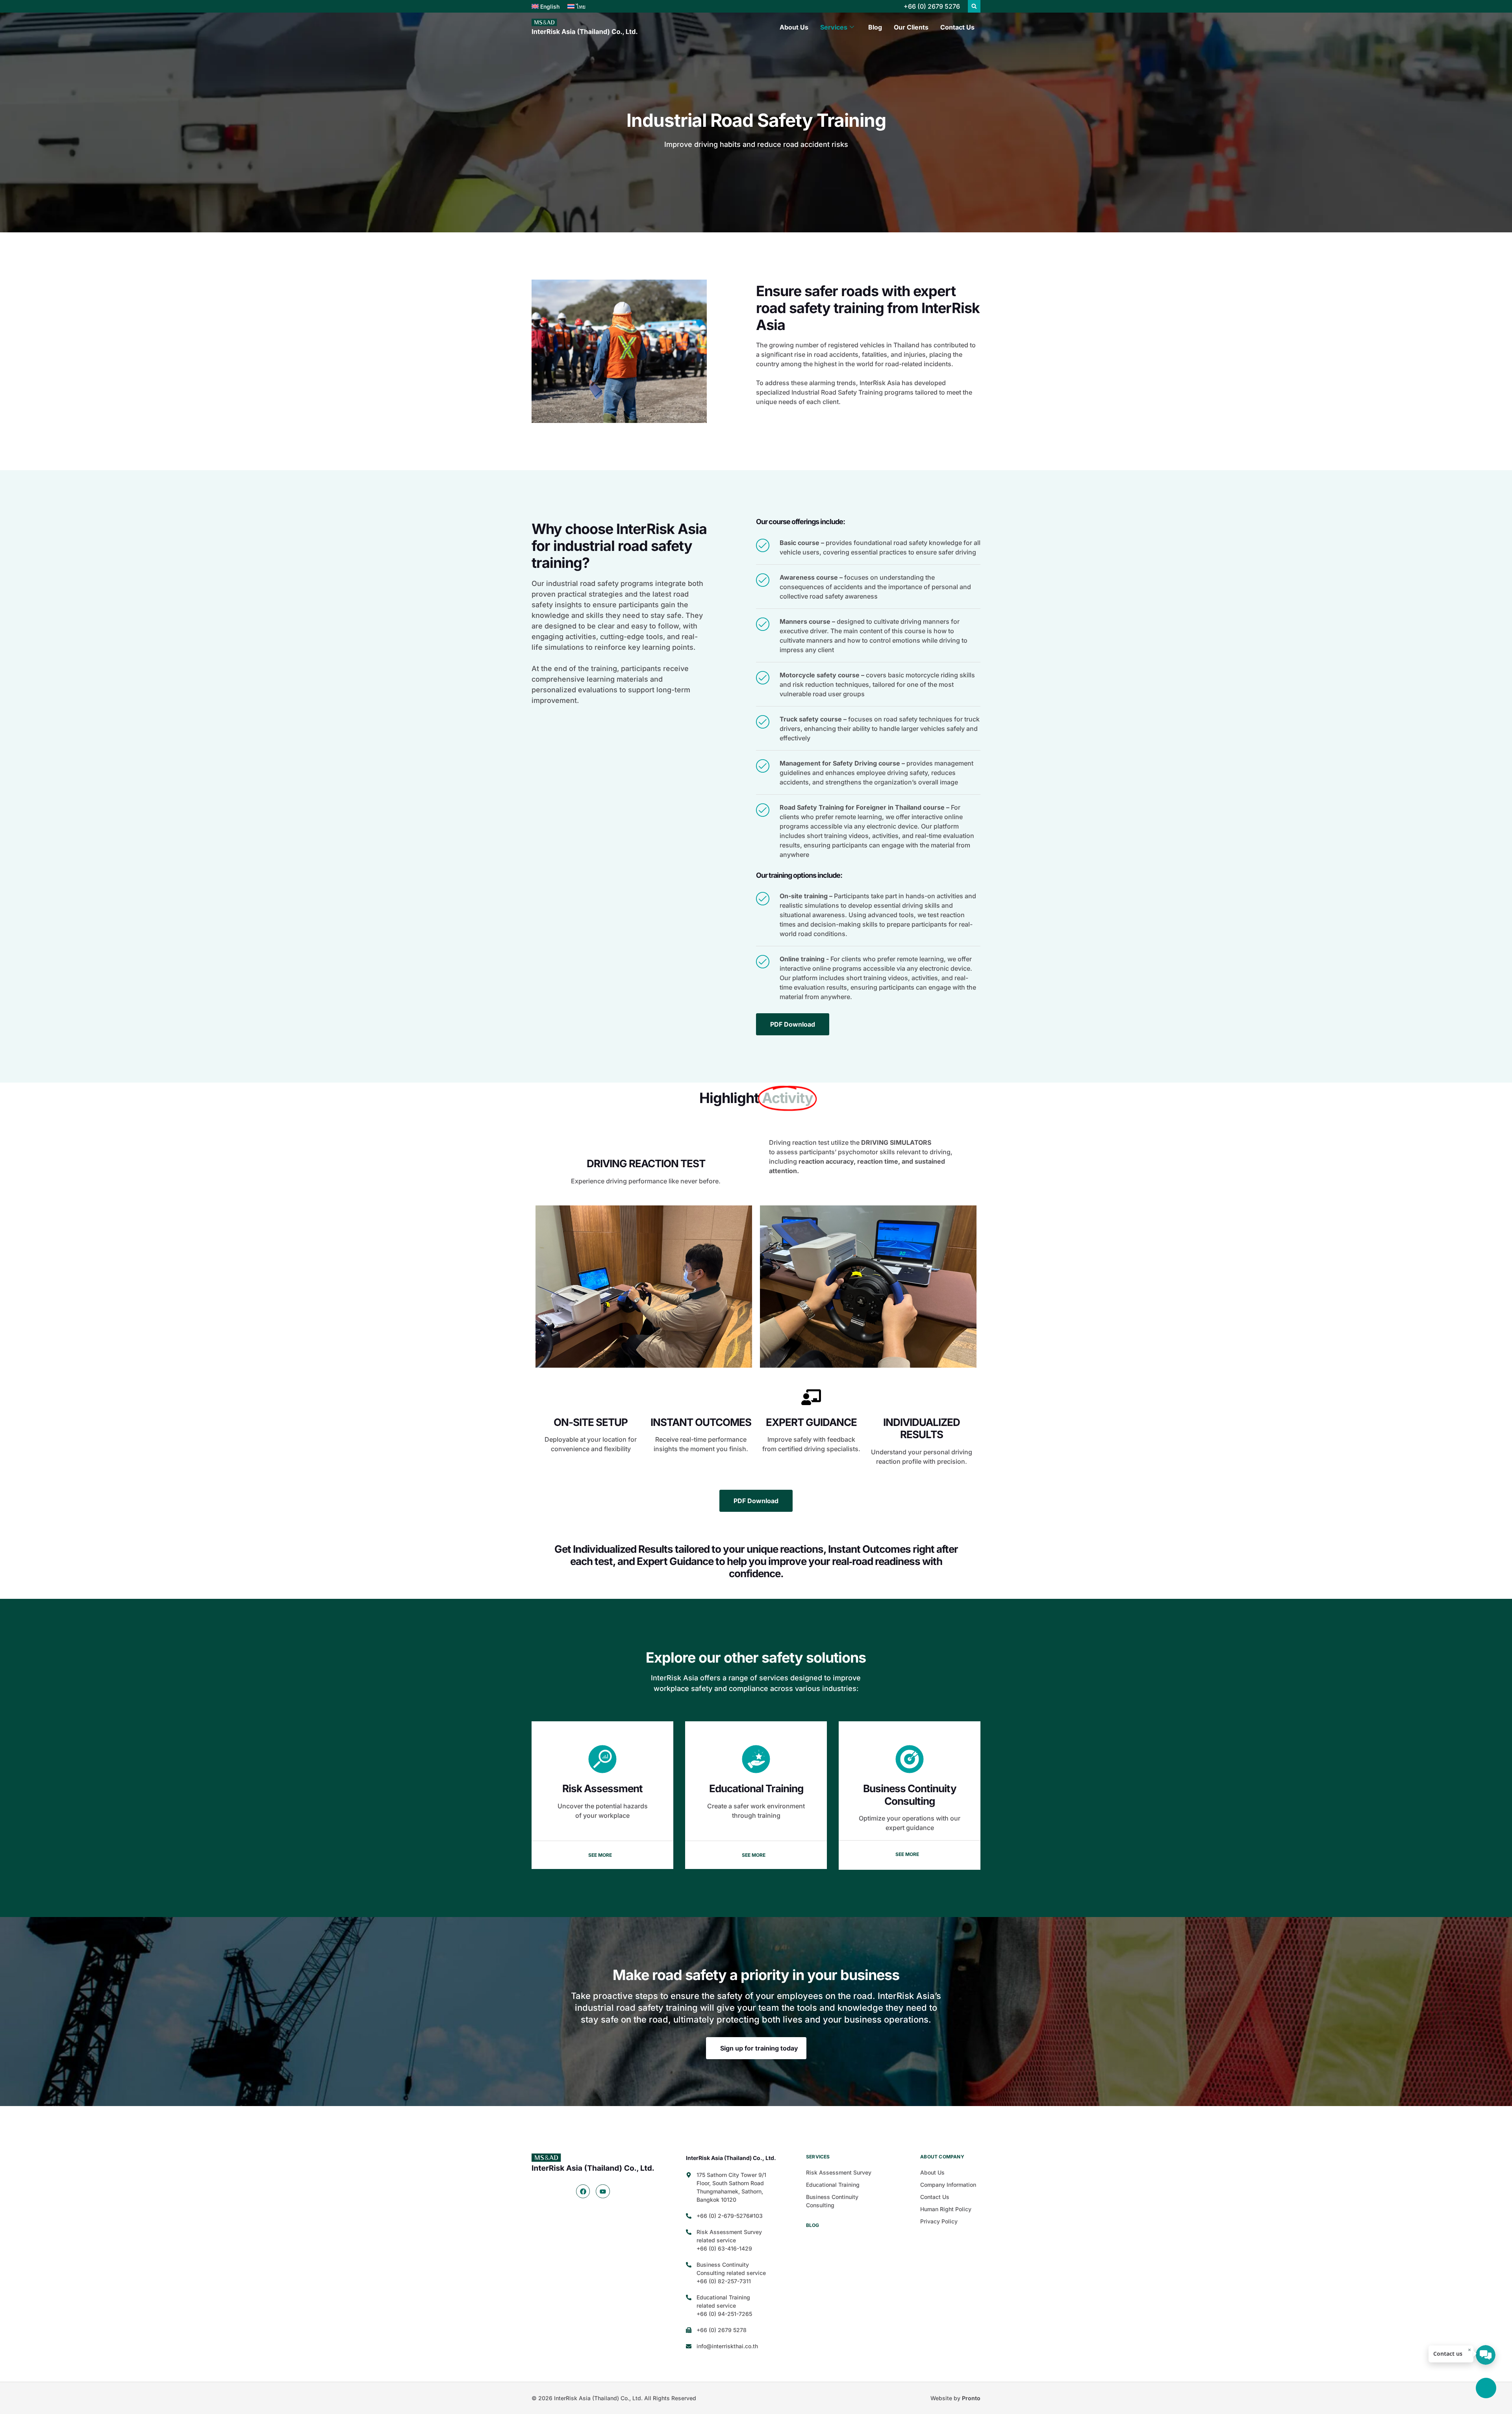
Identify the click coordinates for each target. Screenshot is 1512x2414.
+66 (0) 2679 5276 (932, 6)
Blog (875, 27)
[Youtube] (603, 2191)
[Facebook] (583, 2191)
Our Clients (911, 27)
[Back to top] (1486, 2388)
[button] (974, 6)
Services (834, 27)
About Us (794, 27)
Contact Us (957, 27)
